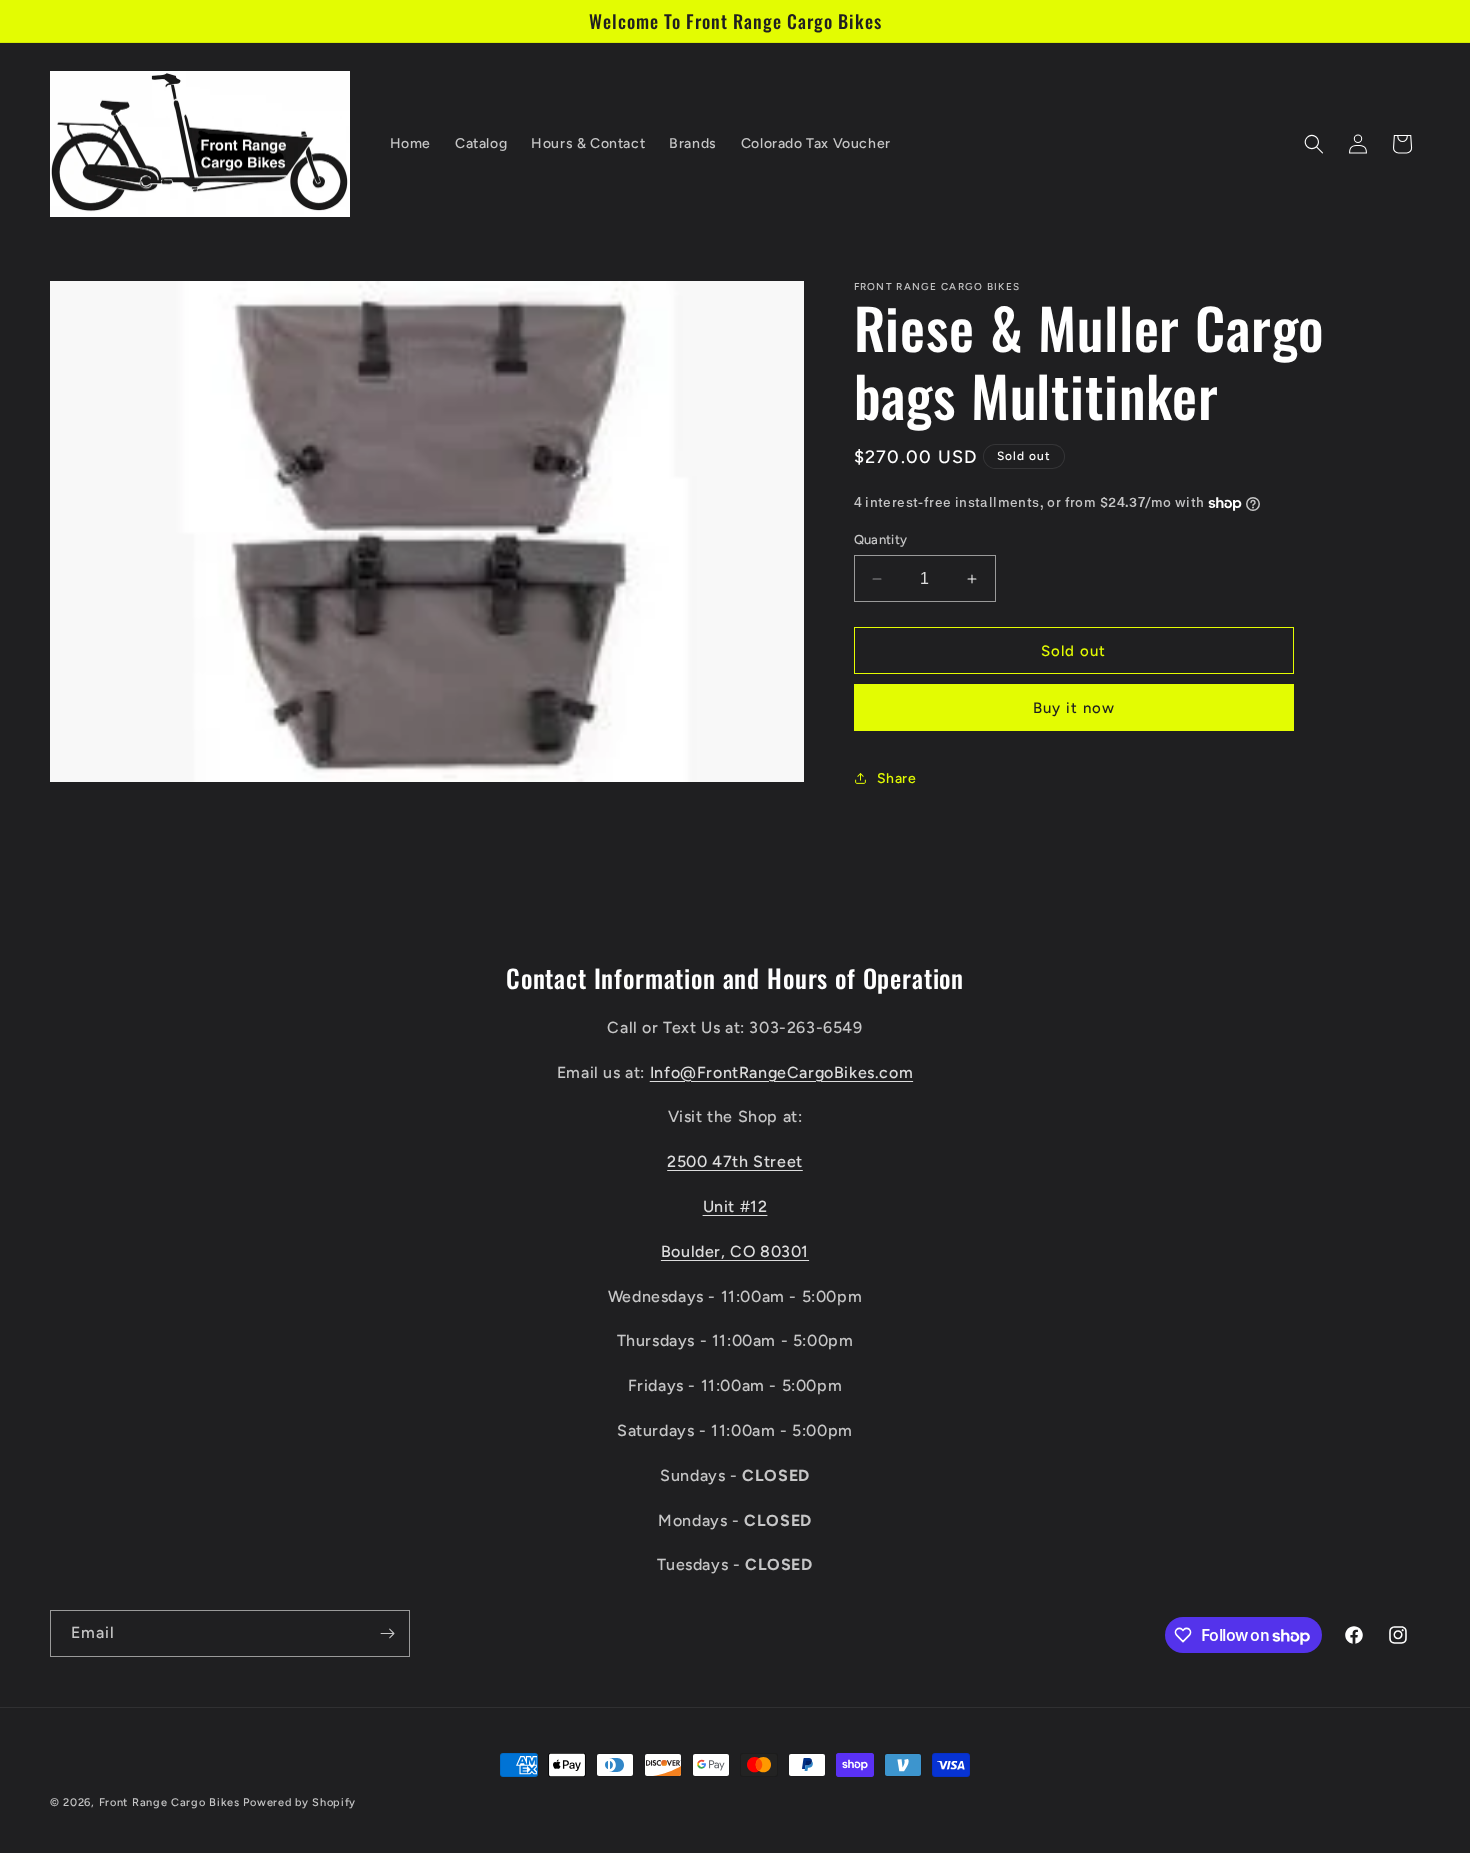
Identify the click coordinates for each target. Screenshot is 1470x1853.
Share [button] (897, 778)
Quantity (881, 539)
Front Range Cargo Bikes (169, 1802)
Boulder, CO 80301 (735, 1251)
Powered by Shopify (299, 1802)
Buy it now (1074, 708)
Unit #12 (735, 1206)
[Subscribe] (387, 1633)
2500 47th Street (735, 1161)
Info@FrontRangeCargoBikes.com (781, 1072)
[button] (1314, 144)
